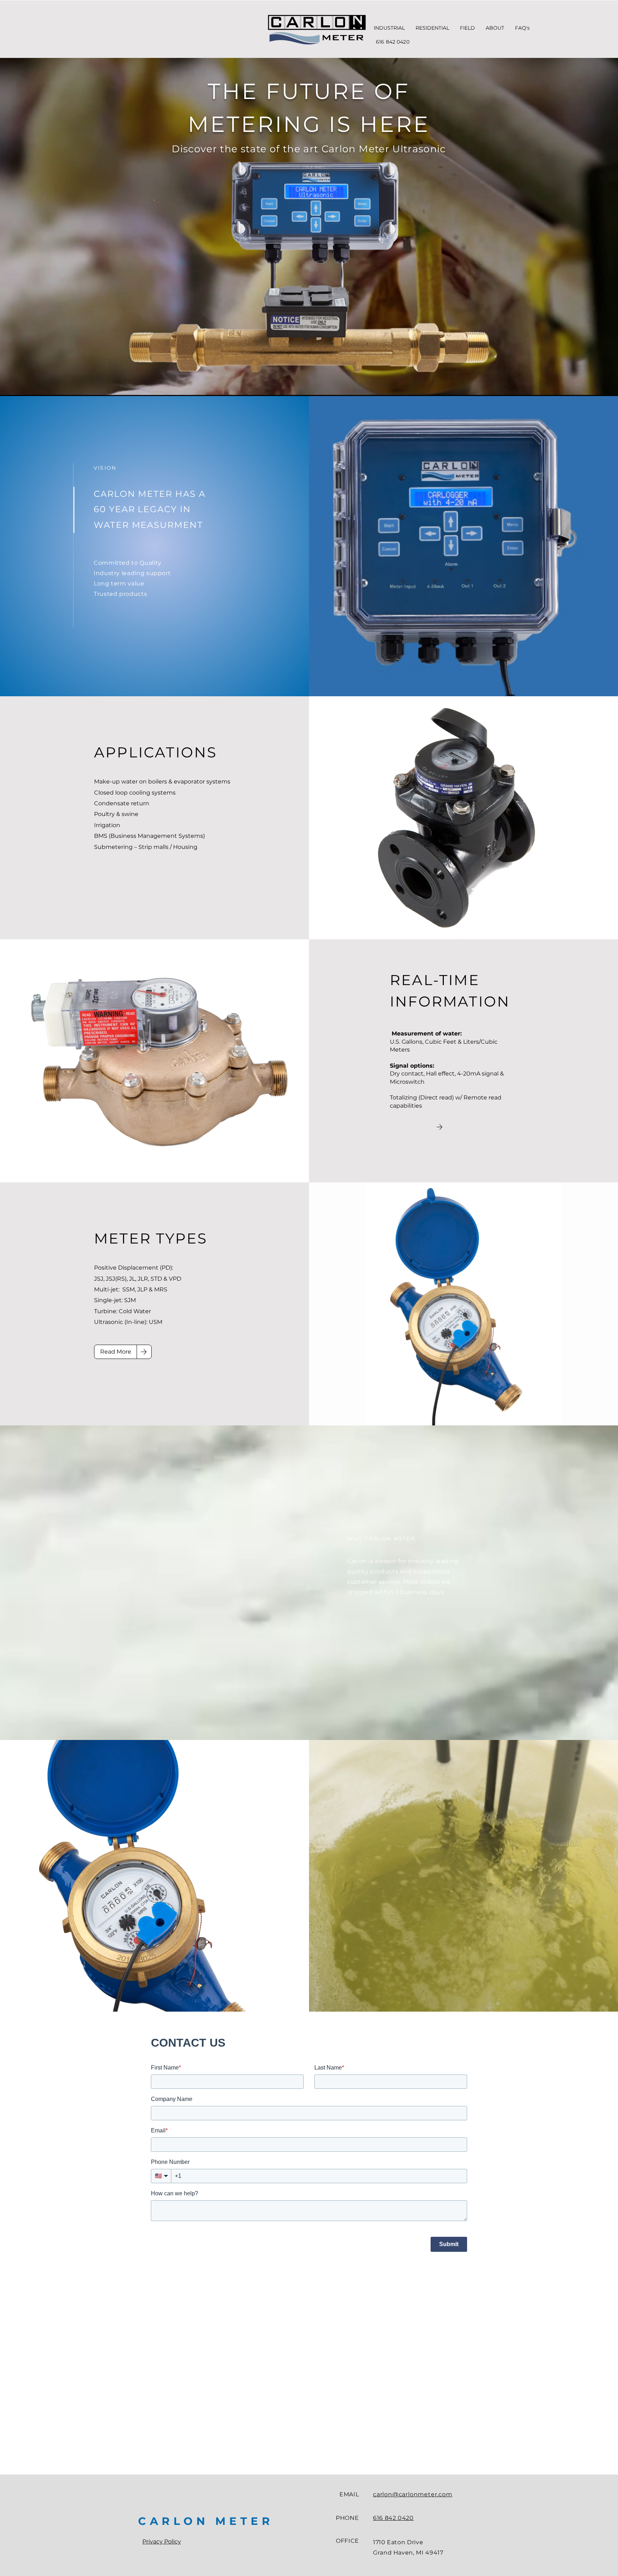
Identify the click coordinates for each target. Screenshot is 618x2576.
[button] (389, 28)
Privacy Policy (162, 2542)
